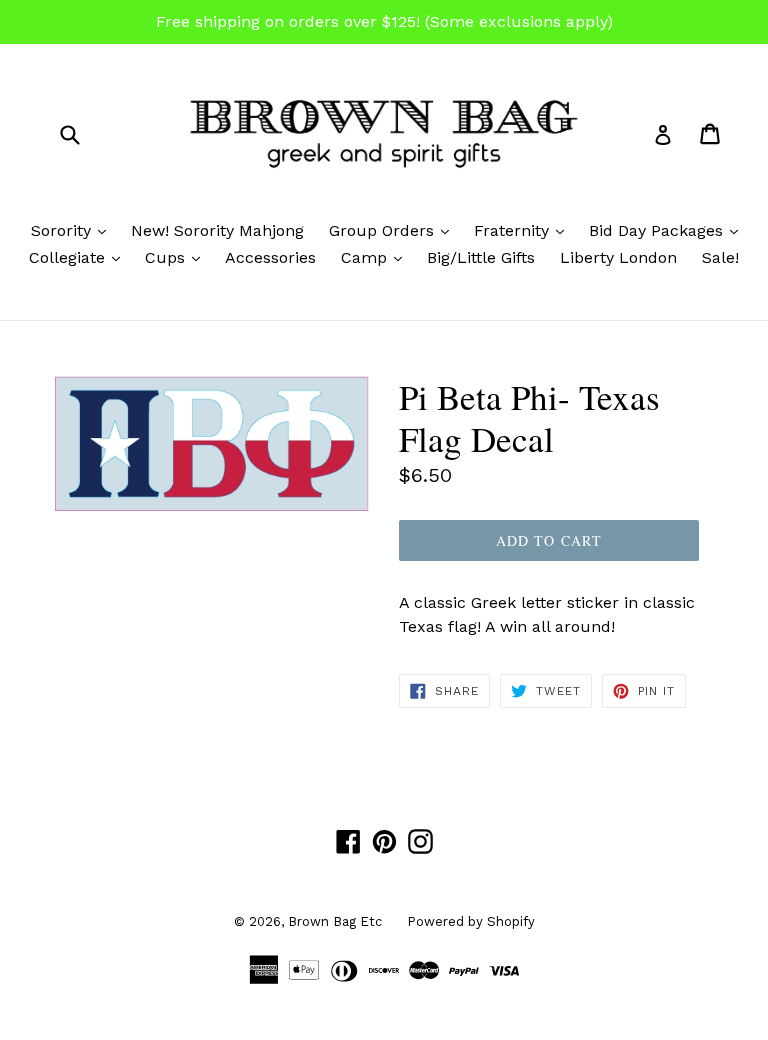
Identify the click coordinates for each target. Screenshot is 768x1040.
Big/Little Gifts (481, 257)
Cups (177, 257)
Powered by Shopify (471, 921)
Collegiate (79, 257)
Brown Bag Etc (335, 921)
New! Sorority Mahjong (217, 230)
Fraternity (524, 230)
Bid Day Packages (668, 230)
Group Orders (394, 230)
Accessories (270, 257)
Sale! (720, 257)
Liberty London (618, 257)
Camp (376, 257)
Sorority (73, 230)
